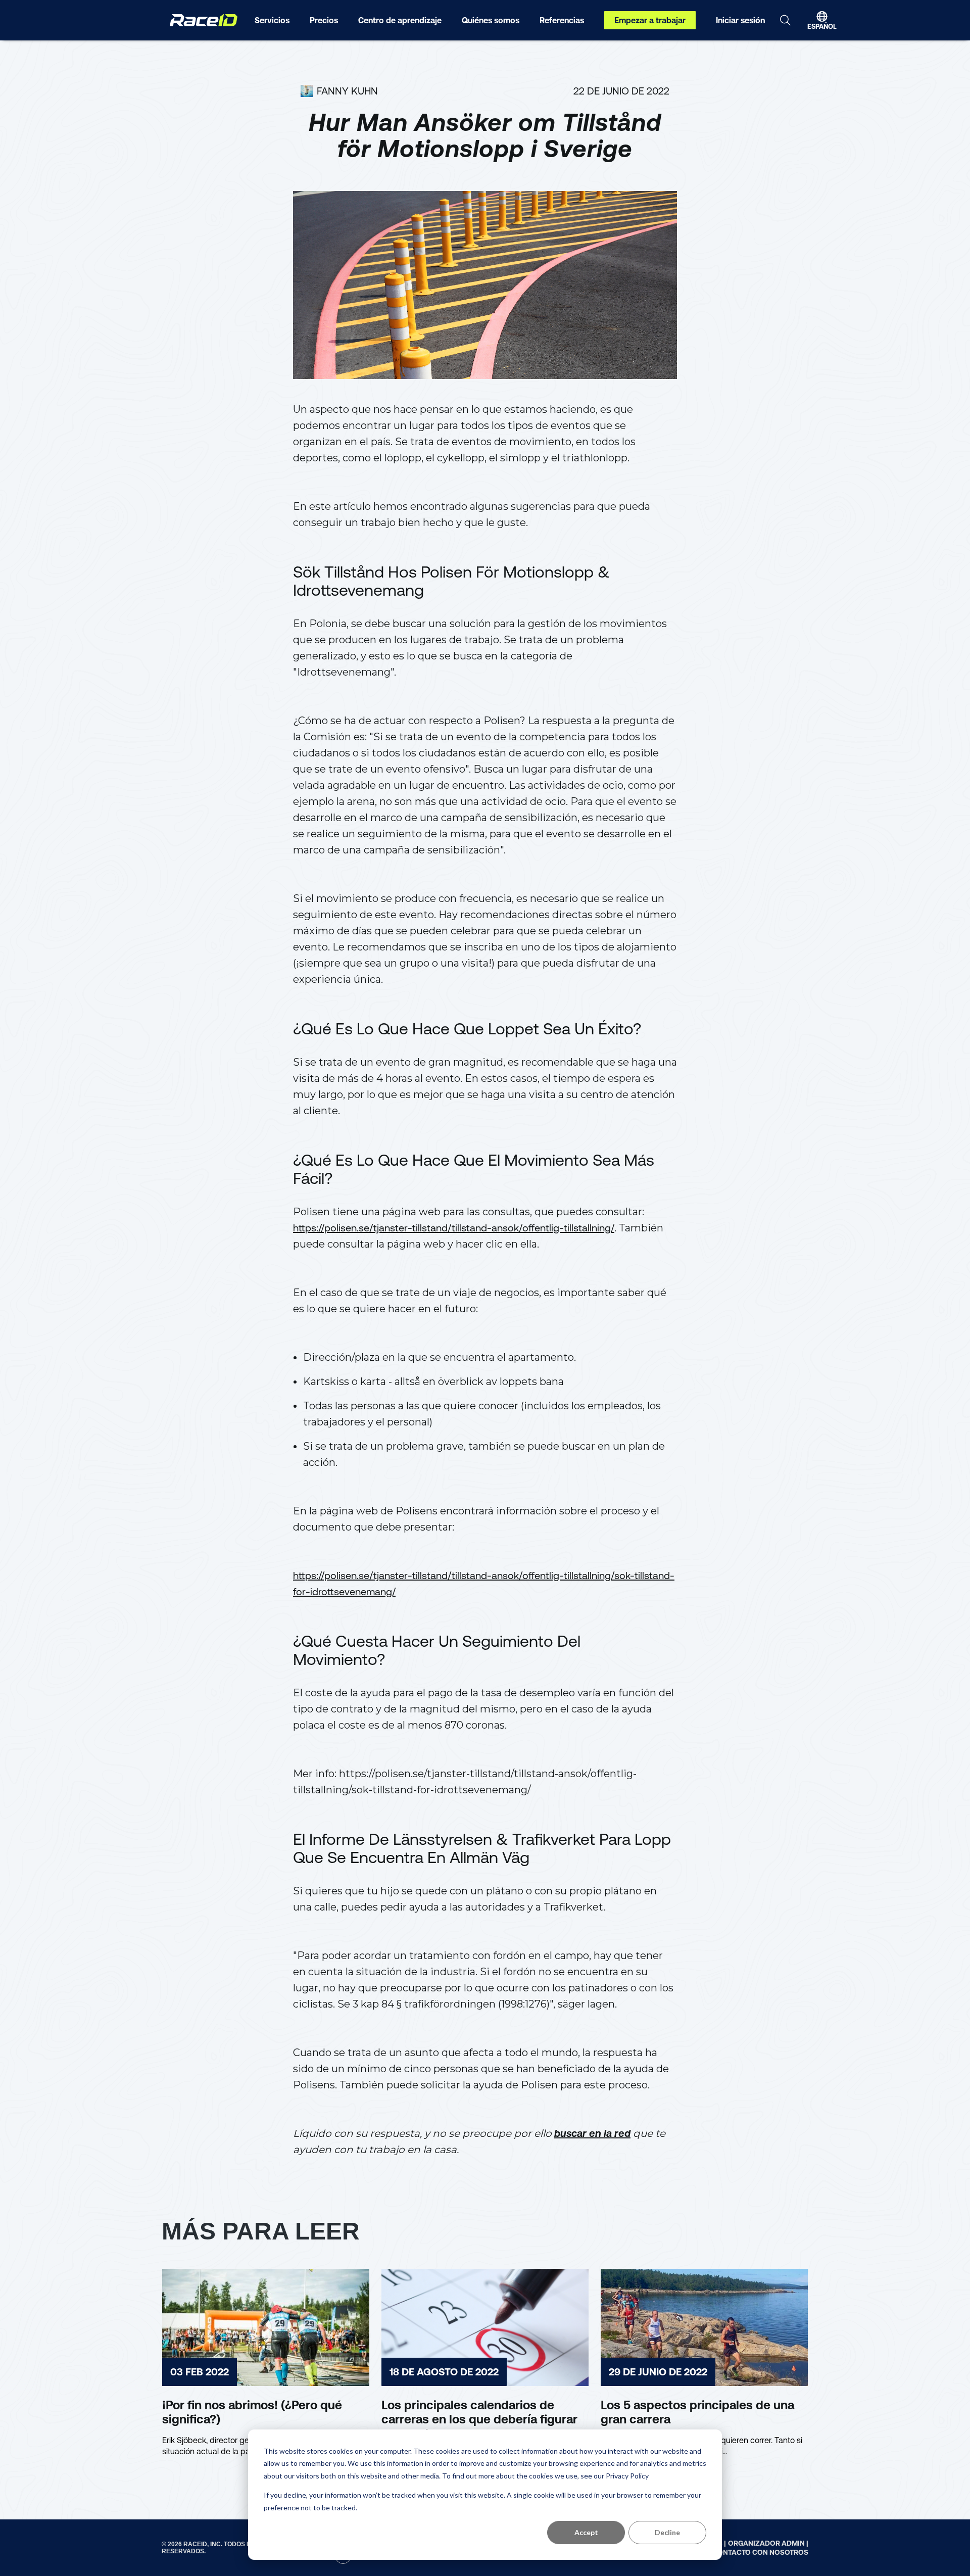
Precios (324, 20)
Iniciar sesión (740, 20)
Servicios (272, 20)
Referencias (562, 20)
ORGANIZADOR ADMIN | (768, 2543)
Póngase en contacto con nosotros (737, 2552)
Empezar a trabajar (650, 20)
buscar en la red (592, 2133)
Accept (586, 2532)
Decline (667, 2532)
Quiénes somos (491, 20)
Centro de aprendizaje (400, 20)
